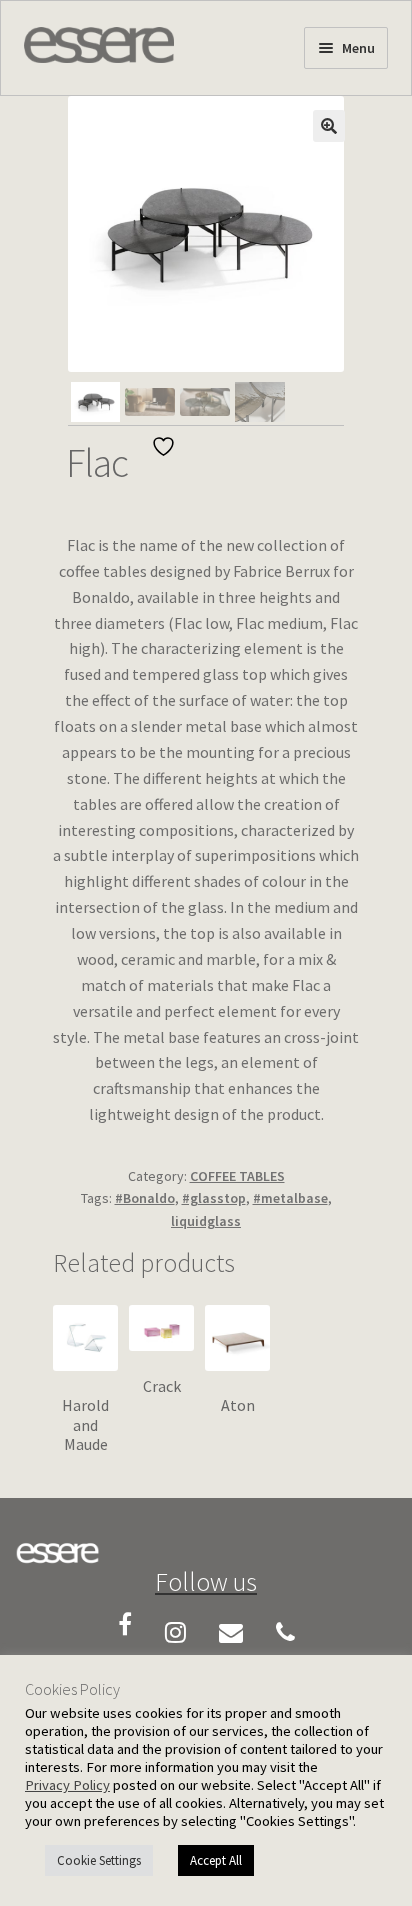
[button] (329, 126)
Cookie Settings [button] (99, 1860)
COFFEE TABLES (237, 1176)
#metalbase (290, 1198)
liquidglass (206, 1221)
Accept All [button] (216, 1860)
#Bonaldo (145, 1198)
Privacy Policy (67, 1785)
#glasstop (214, 1198)
